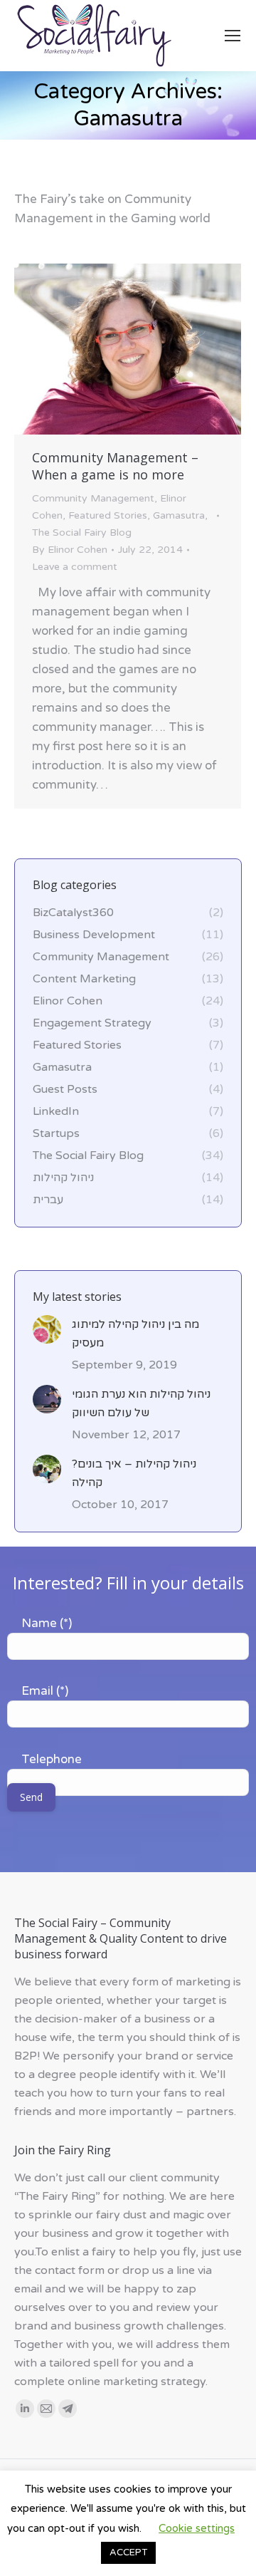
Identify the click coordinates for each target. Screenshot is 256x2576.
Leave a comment (75, 567)
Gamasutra (179, 515)
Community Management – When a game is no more (115, 466)
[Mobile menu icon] (233, 36)
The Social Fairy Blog (82, 533)
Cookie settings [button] (197, 2528)
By (70, 550)
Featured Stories (108, 515)
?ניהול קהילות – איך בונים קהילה (134, 1473)
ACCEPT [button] (128, 2552)
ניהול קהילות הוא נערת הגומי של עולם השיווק (141, 1403)
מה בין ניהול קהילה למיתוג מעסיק (135, 1334)
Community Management (93, 498)
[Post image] (47, 1329)
